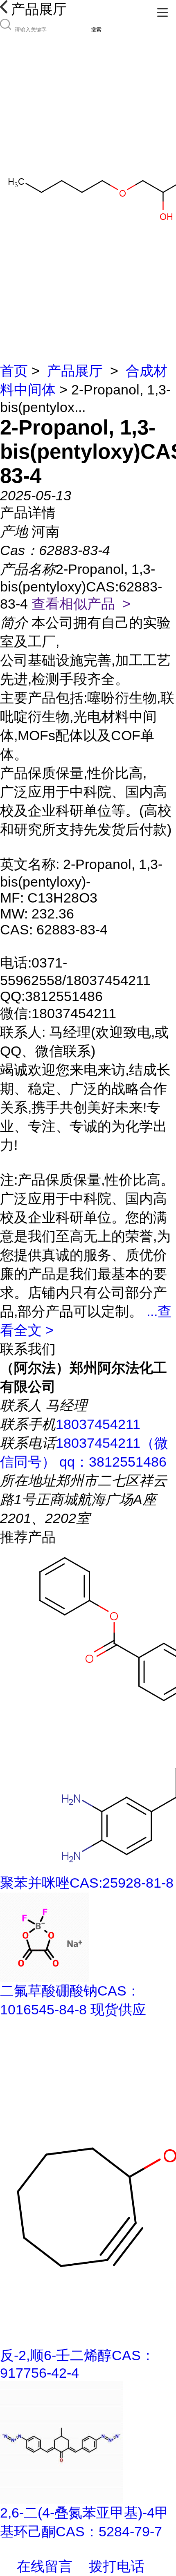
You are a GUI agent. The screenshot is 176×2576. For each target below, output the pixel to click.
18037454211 (98, 1424)
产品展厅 (75, 371)
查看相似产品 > (81, 604)
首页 (14, 371)
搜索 (96, 30)
